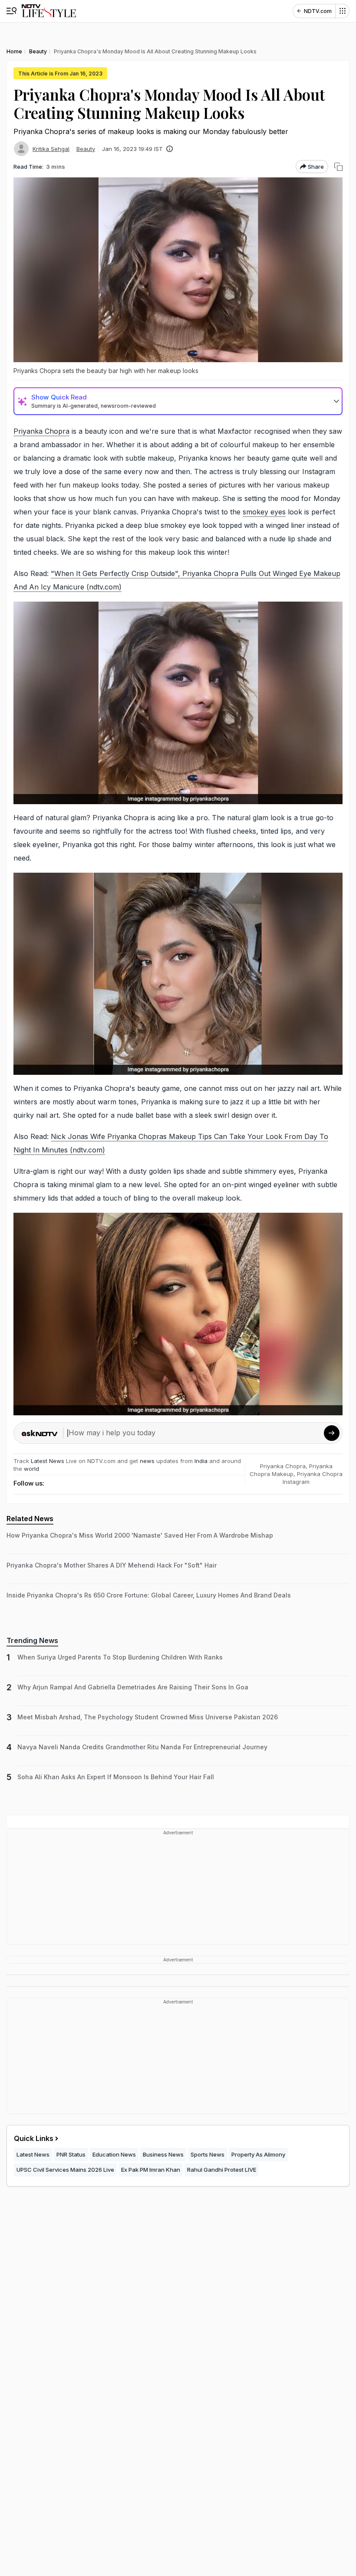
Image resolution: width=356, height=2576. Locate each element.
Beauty (86, 149)
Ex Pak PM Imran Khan (151, 2170)
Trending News (32, 1640)
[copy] (338, 167)
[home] (49, 11)
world (31, 1469)
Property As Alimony (258, 2154)
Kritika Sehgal (51, 149)
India (202, 1461)
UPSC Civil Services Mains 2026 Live (65, 2170)
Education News (114, 2154)
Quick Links (34, 2138)
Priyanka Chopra (41, 431)
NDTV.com (318, 11)
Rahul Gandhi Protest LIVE (222, 2170)
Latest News (48, 1461)
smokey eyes (264, 512)
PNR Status (71, 2154)
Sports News (208, 2154)
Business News (163, 2154)
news (147, 1461)
